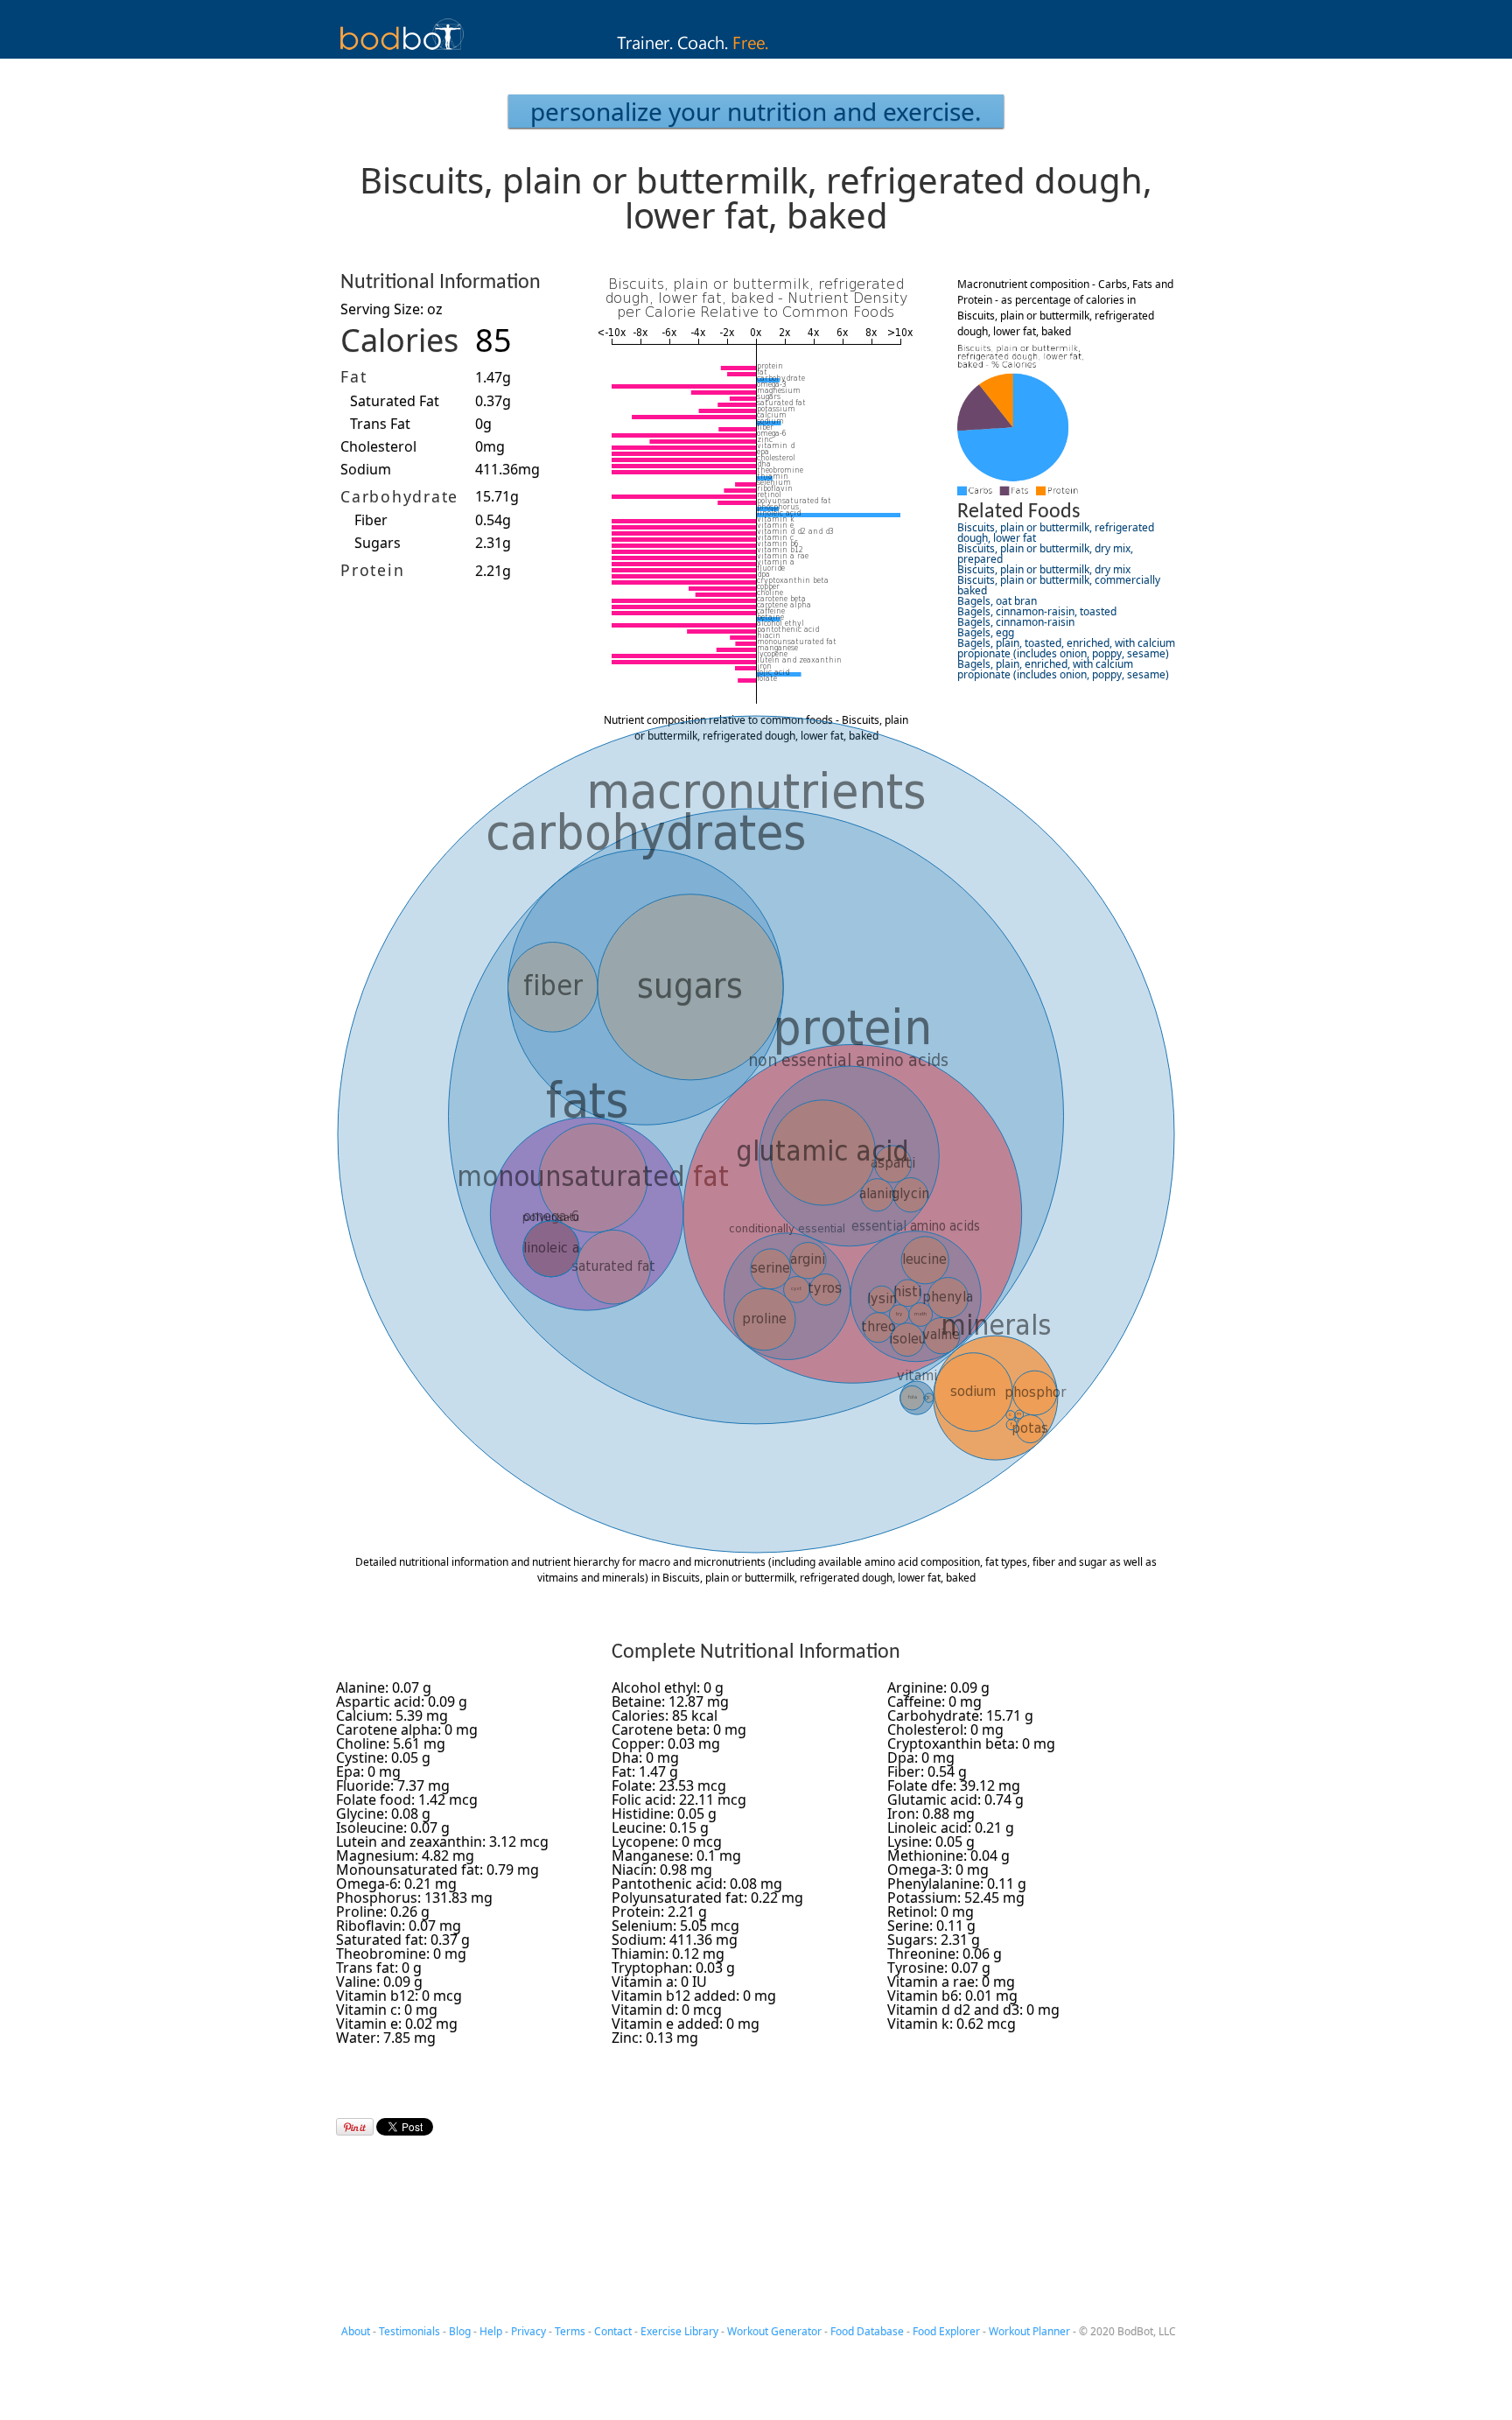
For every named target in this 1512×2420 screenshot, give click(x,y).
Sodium (366, 469)
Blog (460, 2331)
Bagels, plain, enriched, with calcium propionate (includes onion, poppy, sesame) (1063, 669)
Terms (570, 2331)
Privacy (528, 2331)
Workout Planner (1029, 2331)
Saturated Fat (395, 401)
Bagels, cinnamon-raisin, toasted (1037, 611)
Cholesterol (378, 446)
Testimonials (409, 2331)
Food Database (867, 2331)
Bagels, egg (986, 632)
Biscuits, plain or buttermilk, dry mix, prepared (1045, 554)
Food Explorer (946, 2331)
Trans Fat (380, 424)
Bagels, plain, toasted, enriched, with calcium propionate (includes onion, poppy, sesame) (1066, 648)
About (356, 2331)
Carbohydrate (399, 496)
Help (491, 2331)
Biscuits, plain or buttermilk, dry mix (1044, 569)
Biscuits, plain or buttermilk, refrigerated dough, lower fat (1056, 533)
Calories (399, 340)
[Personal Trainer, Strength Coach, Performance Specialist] (756, 53)
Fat (353, 376)
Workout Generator (774, 2331)
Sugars (378, 543)
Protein (372, 570)
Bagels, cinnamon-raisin (1016, 622)
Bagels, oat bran (997, 601)
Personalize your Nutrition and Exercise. (756, 111)
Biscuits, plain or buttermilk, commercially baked (1059, 585)
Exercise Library (679, 2331)
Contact (613, 2331)
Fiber (371, 520)
